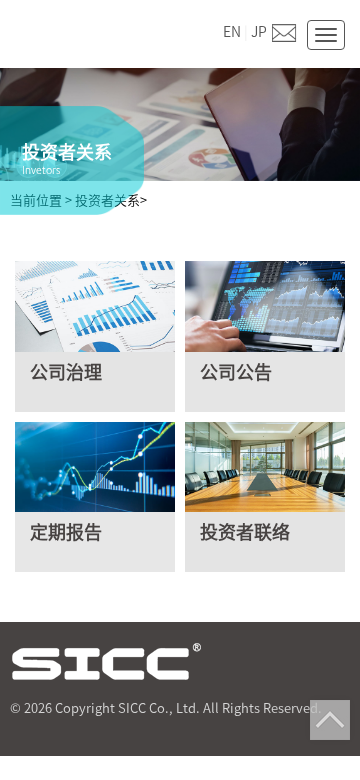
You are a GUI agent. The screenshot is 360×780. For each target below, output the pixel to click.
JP (259, 32)
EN (232, 32)
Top (330, 720)
